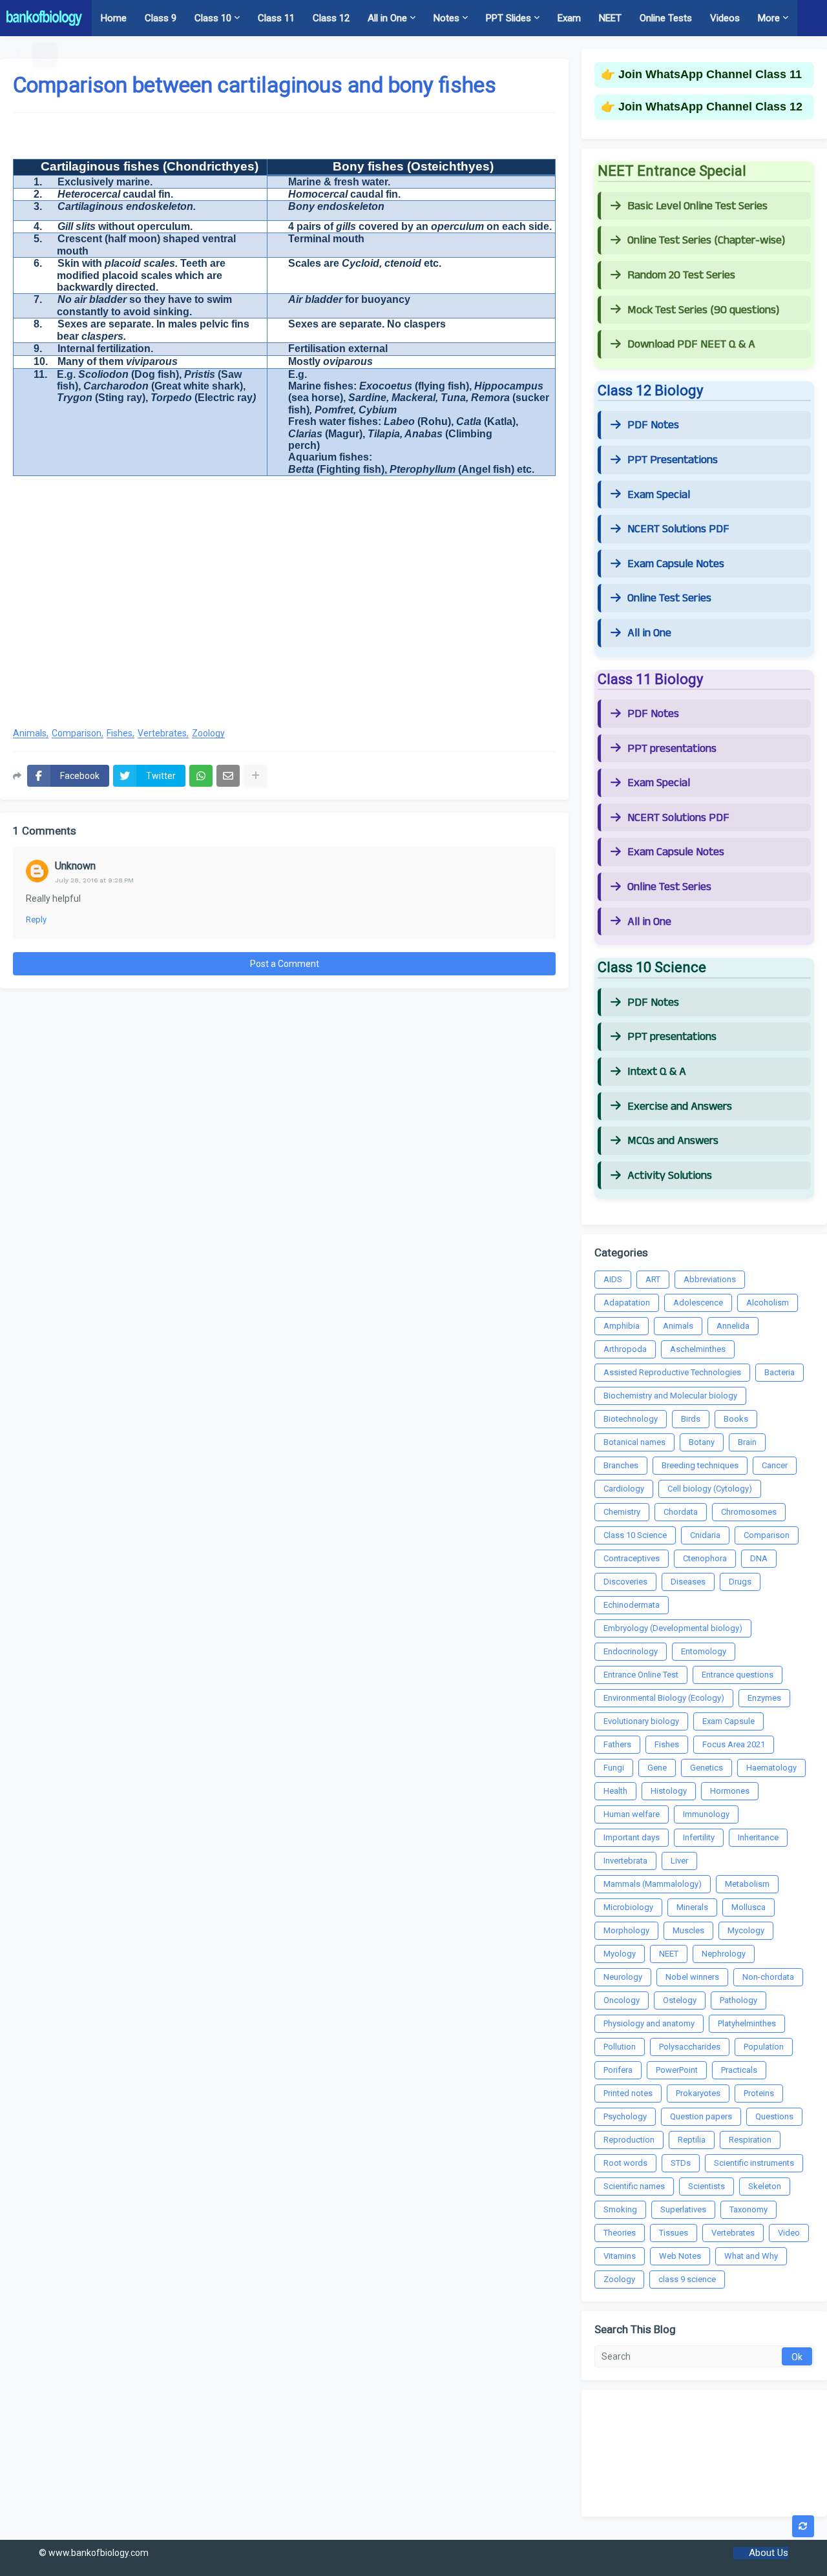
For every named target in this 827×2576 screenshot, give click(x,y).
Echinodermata (632, 1605)
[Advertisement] (284, 612)
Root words (625, 2163)
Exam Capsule (728, 1721)
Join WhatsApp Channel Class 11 (710, 74)
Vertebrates (162, 733)
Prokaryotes (698, 2093)
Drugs (740, 1582)
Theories (620, 2233)
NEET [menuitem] (610, 18)
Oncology (622, 2000)
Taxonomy (748, 2209)
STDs (681, 2163)
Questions (774, 2116)
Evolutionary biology (641, 1721)
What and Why (751, 2256)
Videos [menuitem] (725, 18)
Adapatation (627, 1303)
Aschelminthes (698, 1349)
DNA (759, 1558)
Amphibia (622, 1326)
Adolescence (698, 1303)
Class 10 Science (635, 1535)
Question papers (701, 2116)
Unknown (75, 866)
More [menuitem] (769, 18)
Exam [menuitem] (569, 18)
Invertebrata (625, 1861)
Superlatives (683, 2209)
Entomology (704, 1651)
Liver (679, 1861)
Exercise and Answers (680, 1106)
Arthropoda (625, 1349)
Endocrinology (631, 1651)
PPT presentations (672, 749)
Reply (36, 919)
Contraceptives (632, 1558)
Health (615, 1791)
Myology (620, 1954)
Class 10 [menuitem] (213, 18)
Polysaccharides (690, 2047)
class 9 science (687, 2279)
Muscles (688, 1930)
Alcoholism (768, 1303)
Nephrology (724, 1954)
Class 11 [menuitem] (276, 18)
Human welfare (632, 1814)
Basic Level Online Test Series (697, 206)
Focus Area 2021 (734, 1744)
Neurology (623, 1977)
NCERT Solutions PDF (678, 529)
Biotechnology (631, 1419)
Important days (632, 1837)
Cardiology (624, 1489)
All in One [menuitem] (387, 18)
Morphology (626, 1930)
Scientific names (634, 2186)
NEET (669, 1954)
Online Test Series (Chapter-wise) (706, 240)
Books (736, 1419)
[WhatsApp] (201, 776)
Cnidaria (705, 1535)
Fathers (617, 1744)
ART (653, 1279)
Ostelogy (680, 2000)
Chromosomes (749, 1512)
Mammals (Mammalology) (653, 1884)
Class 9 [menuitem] (161, 18)
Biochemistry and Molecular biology (670, 1396)
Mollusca (748, 1907)
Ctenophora (705, 1558)
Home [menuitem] (114, 18)
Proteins (759, 2093)
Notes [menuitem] (446, 18)
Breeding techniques (700, 1465)
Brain (747, 1442)
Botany (702, 1442)
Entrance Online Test (641, 1675)
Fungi (614, 1768)
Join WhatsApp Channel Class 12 (710, 107)
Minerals (692, 1907)
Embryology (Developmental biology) (673, 1628)
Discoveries (625, 1582)
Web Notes (680, 2256)
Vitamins (620, 2256)
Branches (621, 1465)
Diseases (688, 1582)
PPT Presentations (673, 460)
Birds (691, 1419)
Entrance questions (738, 1675)
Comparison (77, 733)
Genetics (707, 1768)
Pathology (738, 2000)
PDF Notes (653, 425)
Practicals (739, 2070)
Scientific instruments (754, 2163)
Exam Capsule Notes (676, 564)
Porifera (618, 2070)
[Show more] (255, 776)
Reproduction (629, 2140)
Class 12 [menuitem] (331, 18)
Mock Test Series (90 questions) (703, 310)
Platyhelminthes (747, 2023)
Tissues (674, 2233)
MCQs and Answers (673, 1141)
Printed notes (628, 2093)
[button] (20, 54)
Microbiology (628, 1907)
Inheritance (758, 1837)
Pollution (620, 2047)
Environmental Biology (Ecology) (664, 1698)
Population (764, 2047)
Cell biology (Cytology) (710, 1489)
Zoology (208, 733)
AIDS (613, 1279)
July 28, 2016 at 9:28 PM (94, 880)
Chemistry (622, 1512)
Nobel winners (692, 1977)
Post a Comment (285, 964)
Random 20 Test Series (681, 275)
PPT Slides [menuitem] (508, 18)
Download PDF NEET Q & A (691, 344)
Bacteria (780, 1372)
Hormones (730, 1791)
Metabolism (747, 1884)
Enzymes (764, 1698)
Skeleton (765, 2186)
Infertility (699, 1837)
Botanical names (634, 1442)
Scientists (707, 2186)
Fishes (120, 733)
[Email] (228, 776)
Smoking (620, 2209)
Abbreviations (710, 1279)
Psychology (625, 2116)
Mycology (746, 1930)
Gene (657, 1768)
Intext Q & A (657, 1072)
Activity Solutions (670, 1176)
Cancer (775, 1465)
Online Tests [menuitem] (666, 18)
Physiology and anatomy (649, 2023)
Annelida (733, 1326)
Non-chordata (768, 1977)
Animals (30, 733)
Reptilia (692, 2140)
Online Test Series (669, 598)
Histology (669, 1791)
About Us (769, 2553)
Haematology (771, 1768)
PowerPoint (677, 2070)
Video (789, 2233)
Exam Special (659, 495)
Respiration (750, 2140)
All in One (649, 633)
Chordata (681, 1512)
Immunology (706, 1814)
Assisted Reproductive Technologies (672, 1372)
